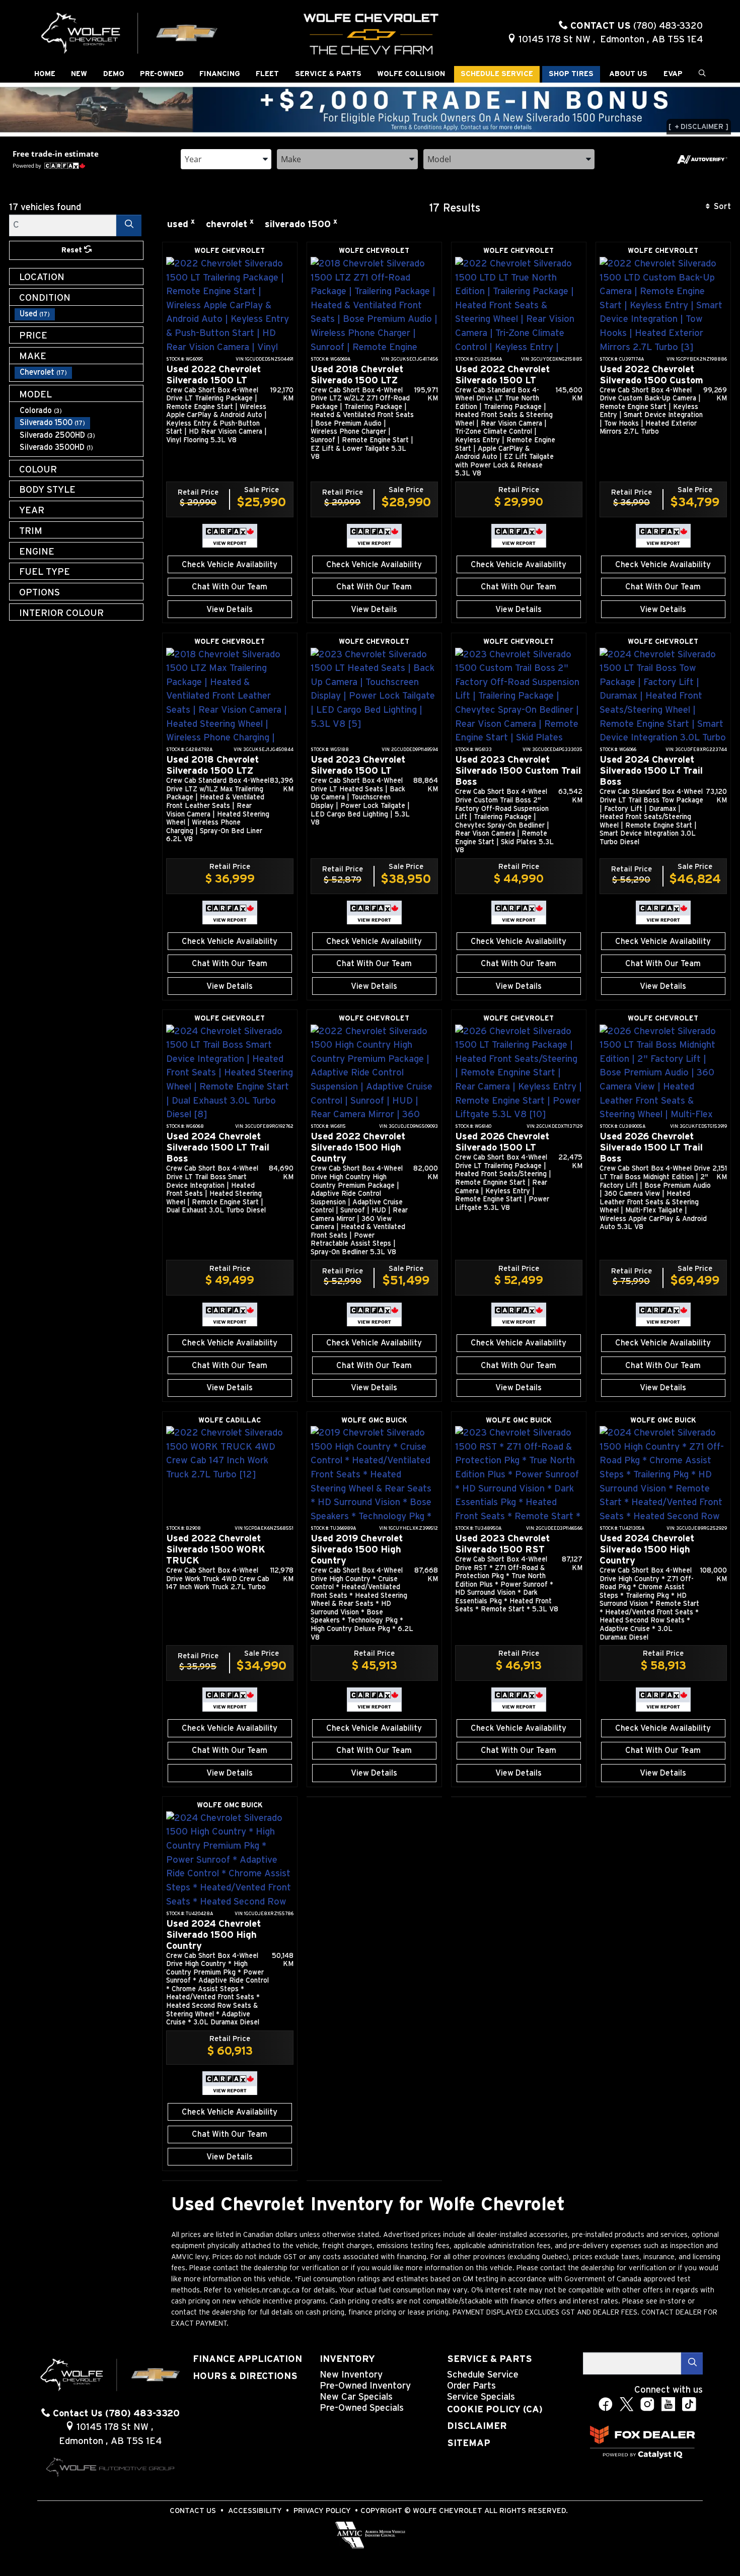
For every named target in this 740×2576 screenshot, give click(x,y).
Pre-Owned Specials (362, 2408)
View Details (230, 609)
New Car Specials (356, 2397)
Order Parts (471, 2386)
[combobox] (226, 158)
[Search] (129, 225)
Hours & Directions (245, 2376)
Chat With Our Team (230, 587)
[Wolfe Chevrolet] (130, 32)
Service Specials (481, 2397)
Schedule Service (483, 2375)
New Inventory (351, 2375)
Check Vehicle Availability (230, 565)
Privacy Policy (322, 2511)
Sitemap (469, 2443)
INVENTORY (347, 2359)
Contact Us (193, 2511)
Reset (73, 250)
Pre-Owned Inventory (365, 2386)
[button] (45, 74)
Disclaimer (477, 2426)
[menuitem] (79, 314)
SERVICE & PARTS (490, 2359)
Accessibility (255, 2511)
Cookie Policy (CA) (495, 2410)
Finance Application (247, 2359)
